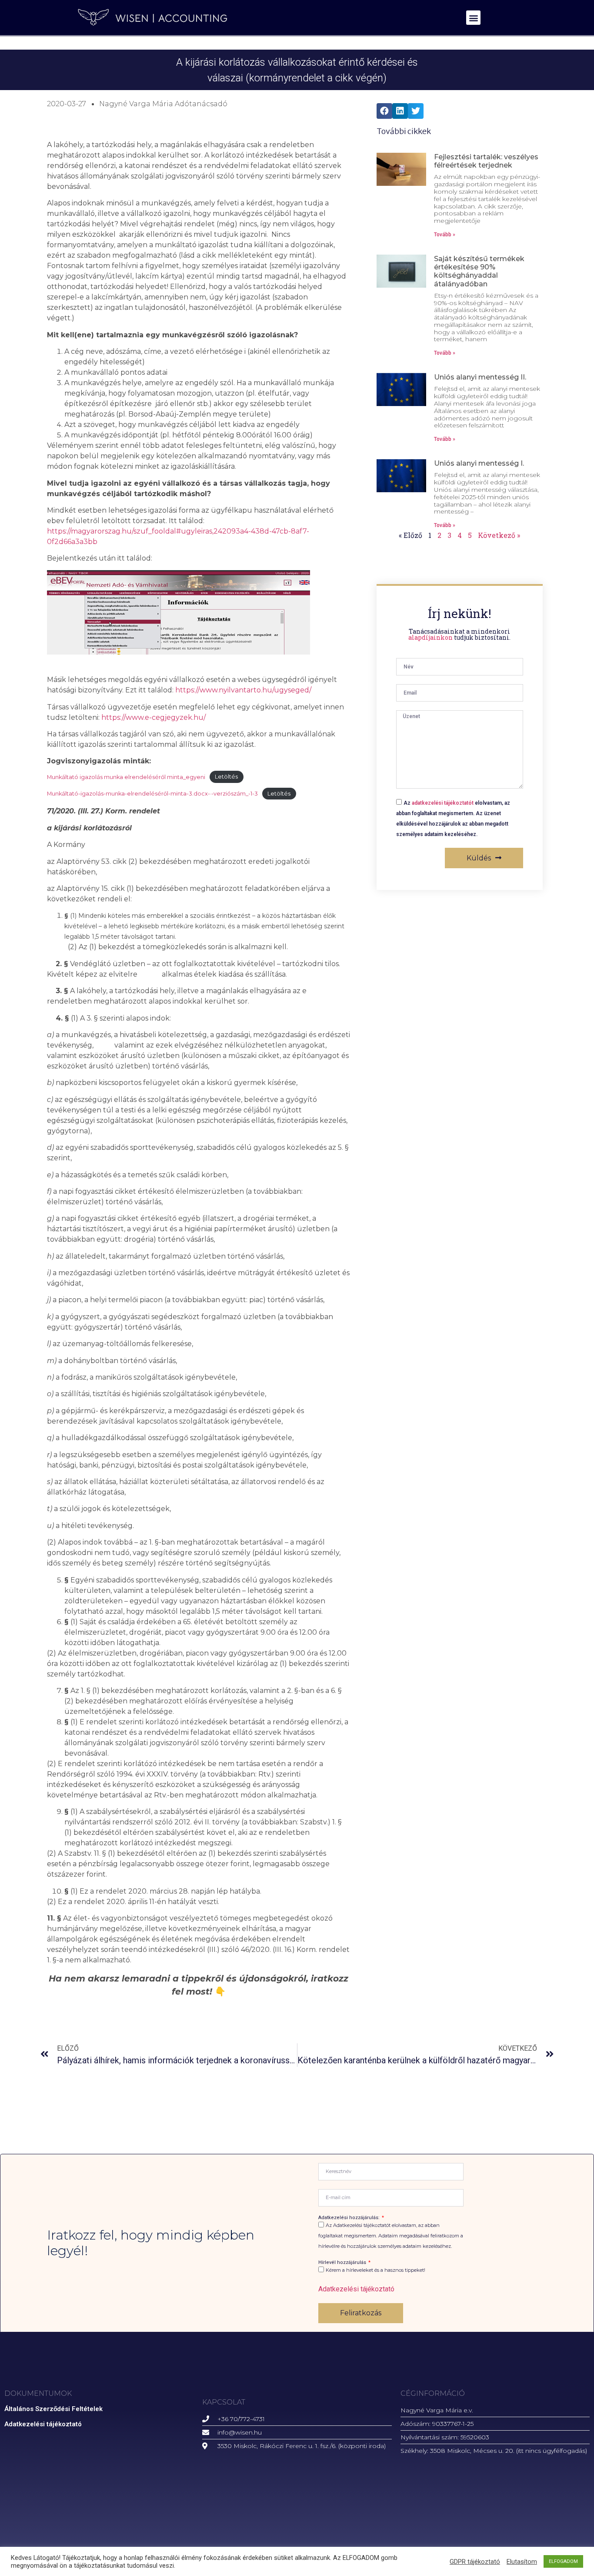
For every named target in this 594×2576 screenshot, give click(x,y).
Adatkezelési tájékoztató (356, 2289)
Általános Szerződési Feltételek (53, 2409)
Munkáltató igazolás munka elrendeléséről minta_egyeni (126, 777)
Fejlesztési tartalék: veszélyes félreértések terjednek (486, 161)
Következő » (499, 535)
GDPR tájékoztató (475, 2562)
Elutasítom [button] (522, 2562)
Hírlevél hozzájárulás (343, 2262)
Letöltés (226, 777)
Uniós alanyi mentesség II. (480, 377)
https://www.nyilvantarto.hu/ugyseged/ (243, 690)
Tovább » (445, 235)
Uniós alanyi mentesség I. (479, 463)
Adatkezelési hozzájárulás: (350, 2218)
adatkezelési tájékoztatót (443, 803)
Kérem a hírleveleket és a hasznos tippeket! (375, 2270)
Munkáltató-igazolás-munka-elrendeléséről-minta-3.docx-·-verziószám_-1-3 (152, 794)
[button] (473, 18)
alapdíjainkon (430, 637)
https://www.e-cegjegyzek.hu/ (154, 717)
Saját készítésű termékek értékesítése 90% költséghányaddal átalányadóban (479, 271)
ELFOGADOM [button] (563, 2561)
